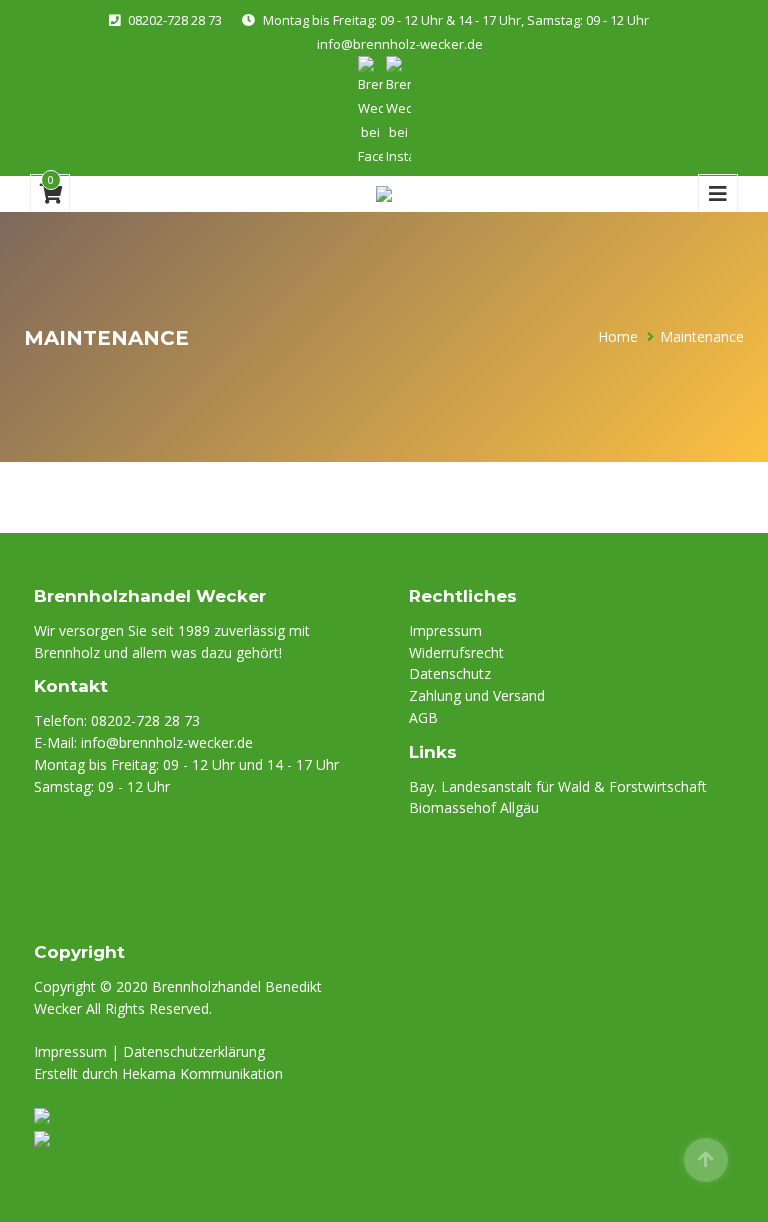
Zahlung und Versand (477, 695)
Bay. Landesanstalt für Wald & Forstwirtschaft (558, 786)
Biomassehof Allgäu (474, 807)
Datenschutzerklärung (194, 1051)
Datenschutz (450, 673)
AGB (423, 717)
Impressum (445, 630)
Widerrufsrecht (456, 652)
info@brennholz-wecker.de (400, 44)
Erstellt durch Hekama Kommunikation (158, 1073)
